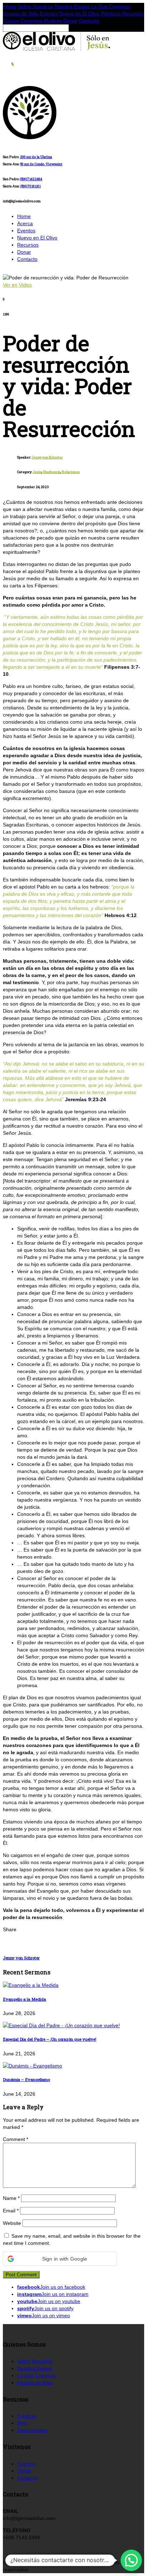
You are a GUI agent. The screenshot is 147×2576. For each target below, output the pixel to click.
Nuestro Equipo (72, 6)
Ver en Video (17, 285)
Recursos (133, 14)
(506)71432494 (31, 179)
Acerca (25, 223)
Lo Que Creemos (110, 6)
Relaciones (71, 472)
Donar (70, 21)
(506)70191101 (31, 186)
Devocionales (32, 2430)
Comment (16, 2139)
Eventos (49, 14)
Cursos (11, 21)
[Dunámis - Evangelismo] (32, 2066)
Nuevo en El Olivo (79, 14)
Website (12, 2223)
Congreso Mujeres (41, 21)
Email (11, 2211)
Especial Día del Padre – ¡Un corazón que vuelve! (50, 2039)
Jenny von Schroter (47, 457)
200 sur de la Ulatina (36, 157)
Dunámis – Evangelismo (26, 2079)
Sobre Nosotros (36, 6)
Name (11, 2198)
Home (10, 6)
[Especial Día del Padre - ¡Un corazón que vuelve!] (61, 2025)
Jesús (37, 472)
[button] (60, 2259)
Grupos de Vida (21, 14)
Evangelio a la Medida (24, 1999)
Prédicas (111, 14)
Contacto (89, 21)
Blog (22, 2423)
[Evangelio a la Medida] (31, 1985)
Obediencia (52, 472)
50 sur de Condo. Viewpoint (41, 164)
